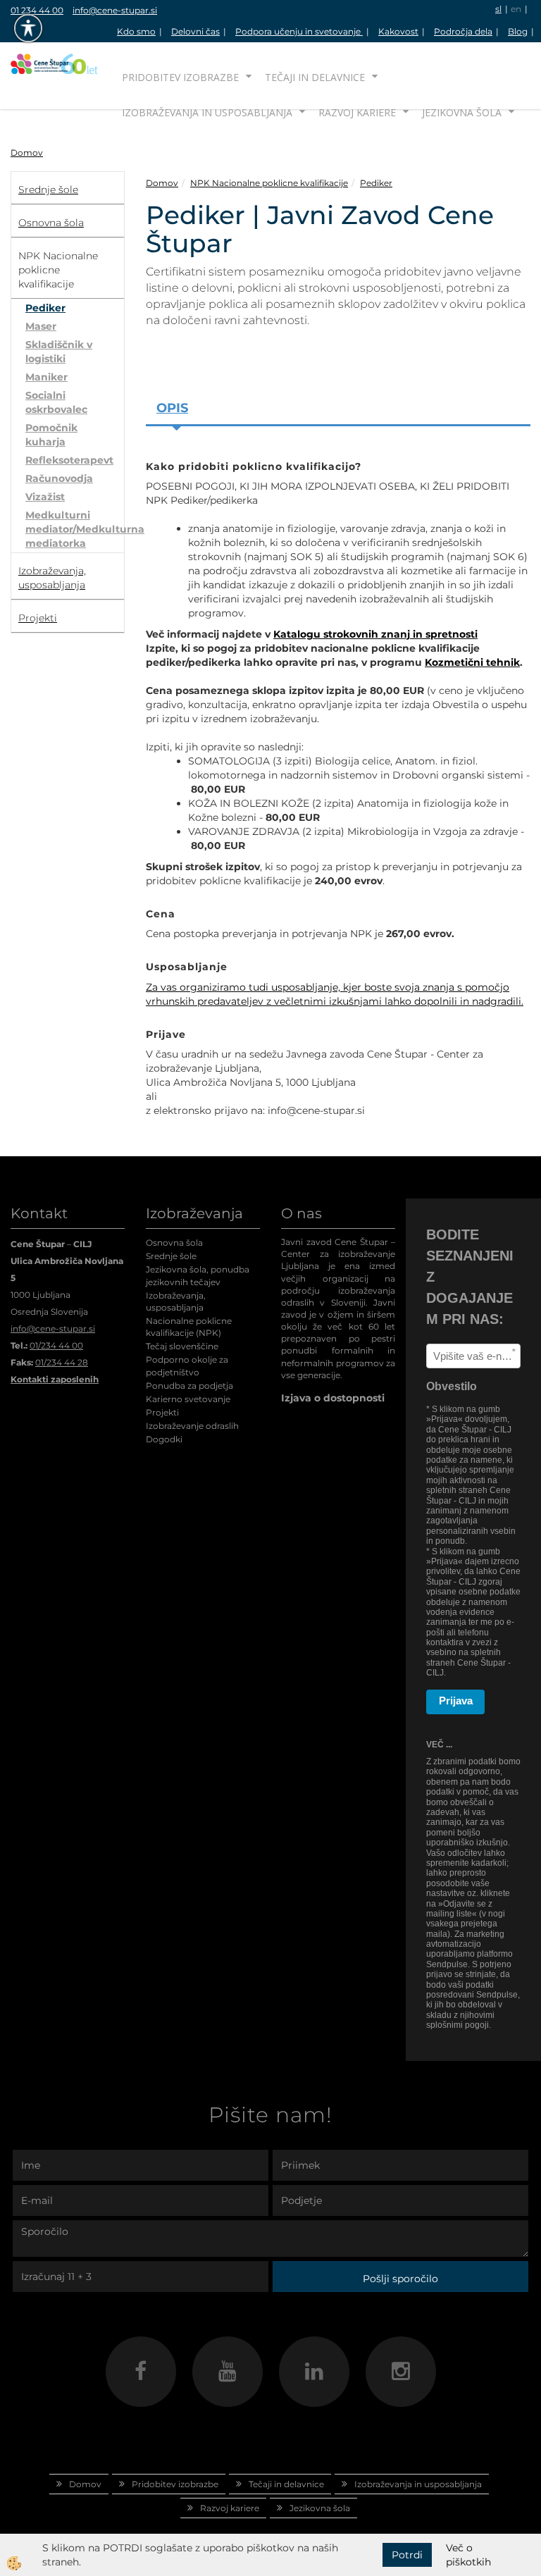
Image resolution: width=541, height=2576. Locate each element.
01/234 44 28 (62, 1362)
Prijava (456, 1701)
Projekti (162, 1412)
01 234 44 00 (37, 10)
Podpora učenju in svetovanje (299, 31)
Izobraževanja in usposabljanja (207, 112)
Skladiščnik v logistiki (59, 352)
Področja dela (463, 31)
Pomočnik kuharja (51, 435)
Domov (27, 153)
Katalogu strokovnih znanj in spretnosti (375, 634)
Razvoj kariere (357, 112)
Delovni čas (195, 31)
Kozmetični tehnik (472, 662)
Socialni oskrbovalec (56, 402)
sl (498, 9)
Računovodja (59, 478)
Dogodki (164, 1439)
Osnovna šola (174, 1243)
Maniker (46, 377)
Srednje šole (171, 1256)
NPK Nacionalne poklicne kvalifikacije (269, 183)
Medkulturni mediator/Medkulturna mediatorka (75, 529)
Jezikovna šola (462, 112)
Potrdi (407, 2555)
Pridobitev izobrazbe (180, 77)
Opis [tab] (172, 408)
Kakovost (398, 31)
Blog (518, 31)
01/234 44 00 (56, 1345)
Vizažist (45, 497)
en (516, 9)
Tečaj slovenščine (182, 1346)
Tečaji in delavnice (315, 77)
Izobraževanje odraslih (192, 1426)
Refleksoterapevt (69, 460)
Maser (41, 326)
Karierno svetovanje (188, 1399)
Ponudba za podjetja (189, 1386)
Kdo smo (136, 31)
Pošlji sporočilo (400, 2279)
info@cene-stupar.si (115, 10)
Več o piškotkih (468, 2555)
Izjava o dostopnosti (333, 1398)
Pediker (45, 308)
